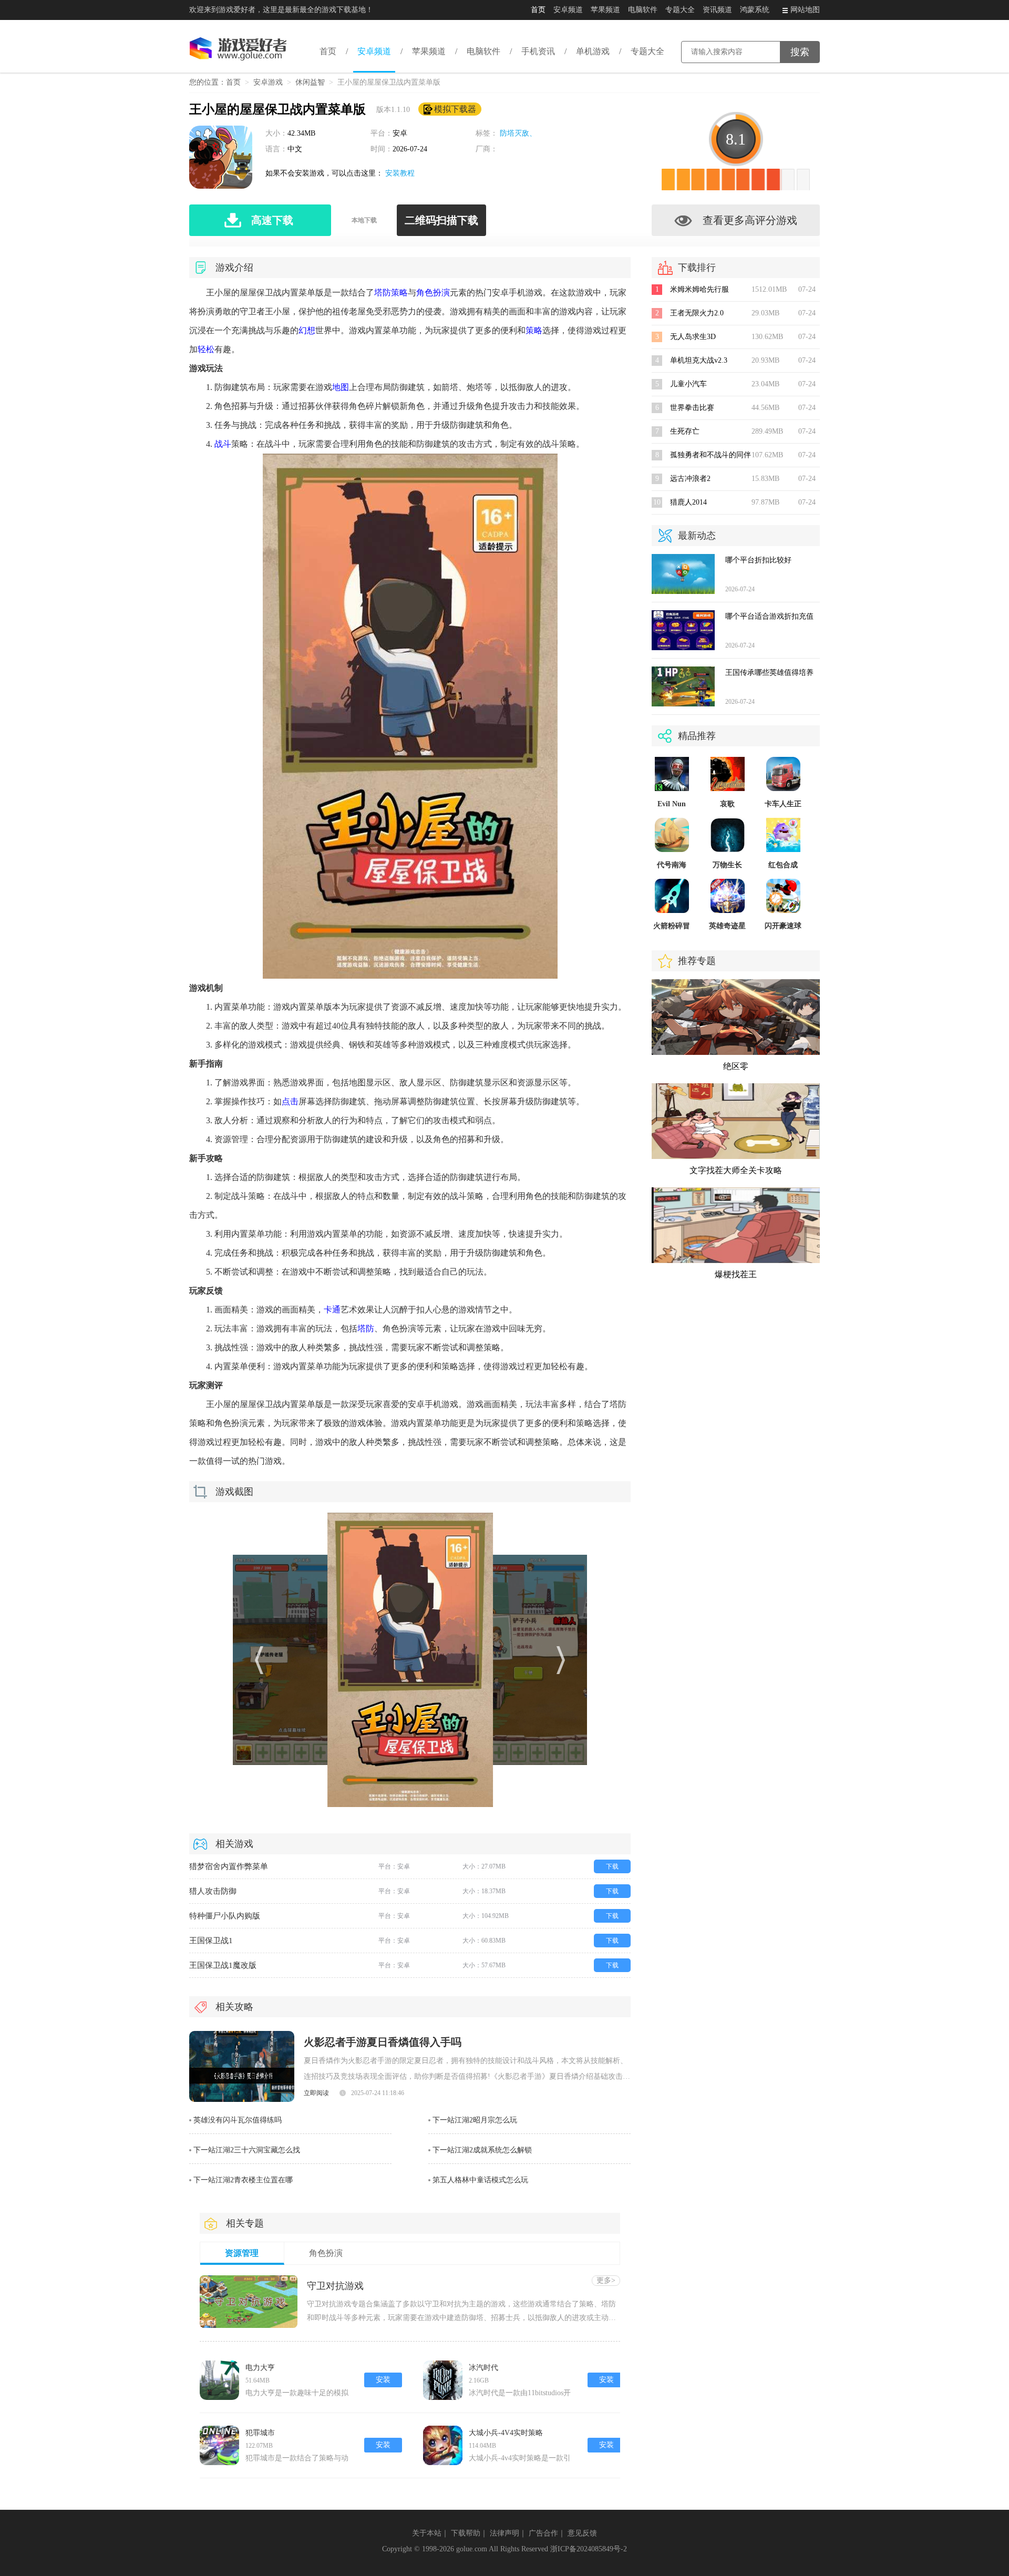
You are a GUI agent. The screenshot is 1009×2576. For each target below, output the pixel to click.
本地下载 (364, 220)
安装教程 (400, 173)
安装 (383, 2380)
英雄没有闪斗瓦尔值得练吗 (238, 2120)
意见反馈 (582, 2533)
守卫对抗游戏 (335, 2286)
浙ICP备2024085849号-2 (589, 2549)
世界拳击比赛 (692, 408)
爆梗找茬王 (736, 1274)
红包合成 (783, 865)
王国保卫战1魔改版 (223, 1965)
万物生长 (727, 865)
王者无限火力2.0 (697, 313)
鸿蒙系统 (755, 10)
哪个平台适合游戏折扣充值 (769, 616)
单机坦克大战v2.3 (699, 360)
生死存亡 (685, 431)
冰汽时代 (483, 2368)
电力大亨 (260, 2368)
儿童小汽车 (688, 384)
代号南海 (672, 865)
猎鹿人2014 (688, 502)
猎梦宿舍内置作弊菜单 (229, 1866)
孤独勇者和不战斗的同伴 (711, 455)
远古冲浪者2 (690, 479)
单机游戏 (593, 51)
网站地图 (805, 10)
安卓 (400, 133)
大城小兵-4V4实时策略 (506, 2433)
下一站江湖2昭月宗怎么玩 (475, 2120)
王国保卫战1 (211, 1941)
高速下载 (272, 220)
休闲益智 (310, 82)
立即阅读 (316, 2093)
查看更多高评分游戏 (750, 220)
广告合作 (543, 2533)
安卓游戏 (268, 82)
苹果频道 (605, 10)
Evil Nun (672, 804)
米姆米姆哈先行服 (699, 289)
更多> (606, 2280)
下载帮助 (466, 2533)
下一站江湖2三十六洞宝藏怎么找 (247, 2150)
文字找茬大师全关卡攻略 (736, 1170)
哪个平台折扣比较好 (758, 560)
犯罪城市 (260, 2433)
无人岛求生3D (693, 337)
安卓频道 (568, 10)
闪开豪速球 (783, 926)
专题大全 (680, 10)
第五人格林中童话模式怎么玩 (480, 2180)
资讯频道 (717, 10)
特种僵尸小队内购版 (225, 1916)
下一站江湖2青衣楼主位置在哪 (243, 2180)
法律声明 (504, 2533)
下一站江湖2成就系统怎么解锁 (482, 2150)
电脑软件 (643, 10)
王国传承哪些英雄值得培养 (769, 673)
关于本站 (427, 2533)
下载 (612, 1866)
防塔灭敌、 (518, 133)
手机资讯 (538, 51)
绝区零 (736, 1066)
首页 (538, 10)
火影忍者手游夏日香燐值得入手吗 (383, 2042)
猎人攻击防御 (213, 1891)
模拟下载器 (455, 109)
